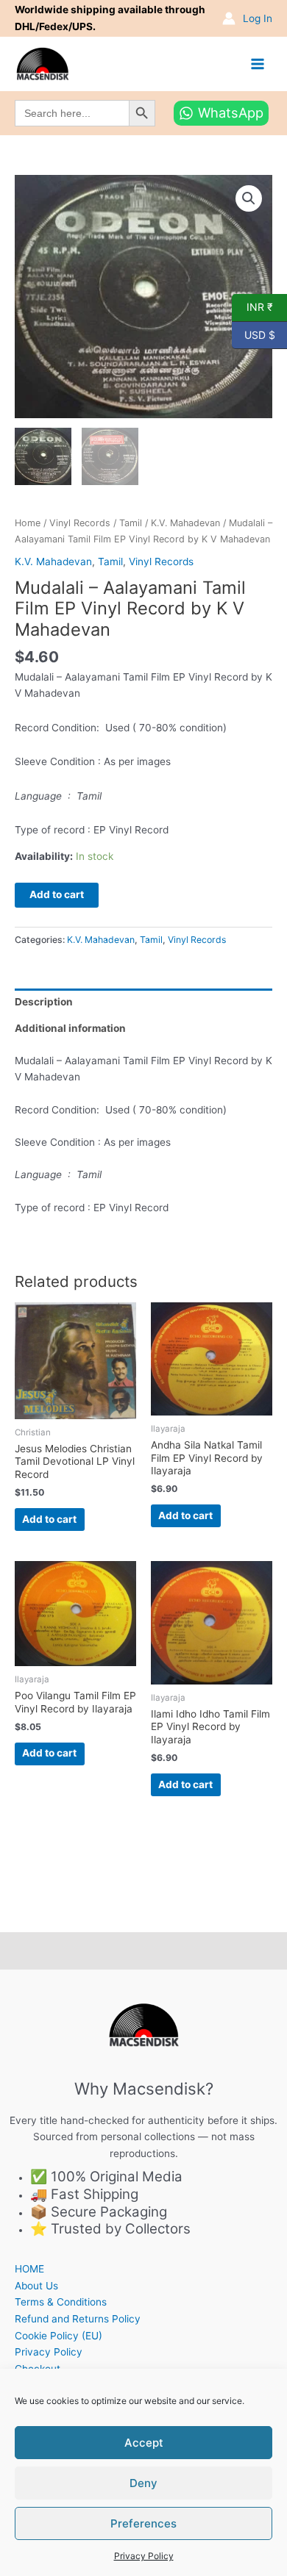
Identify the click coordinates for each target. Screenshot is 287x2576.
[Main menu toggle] (258, 64)
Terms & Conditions (61, 2302)
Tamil (131, 523)
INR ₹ (252, 306)
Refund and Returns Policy (78, 2319)
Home (28, 523)
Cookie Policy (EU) (59, 2336)
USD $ (254, 334)
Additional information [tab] (70, 1028)
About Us (36, 2286)
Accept (144, 2443)
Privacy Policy (144, 2556)
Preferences (143, 2523)
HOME (29, 2269)
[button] (249, 198)
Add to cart (57, 894)
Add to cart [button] (49, 1519)
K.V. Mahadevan (185, 523)
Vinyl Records (80, 523)
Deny (143, 2483)
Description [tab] (44, 1002)
